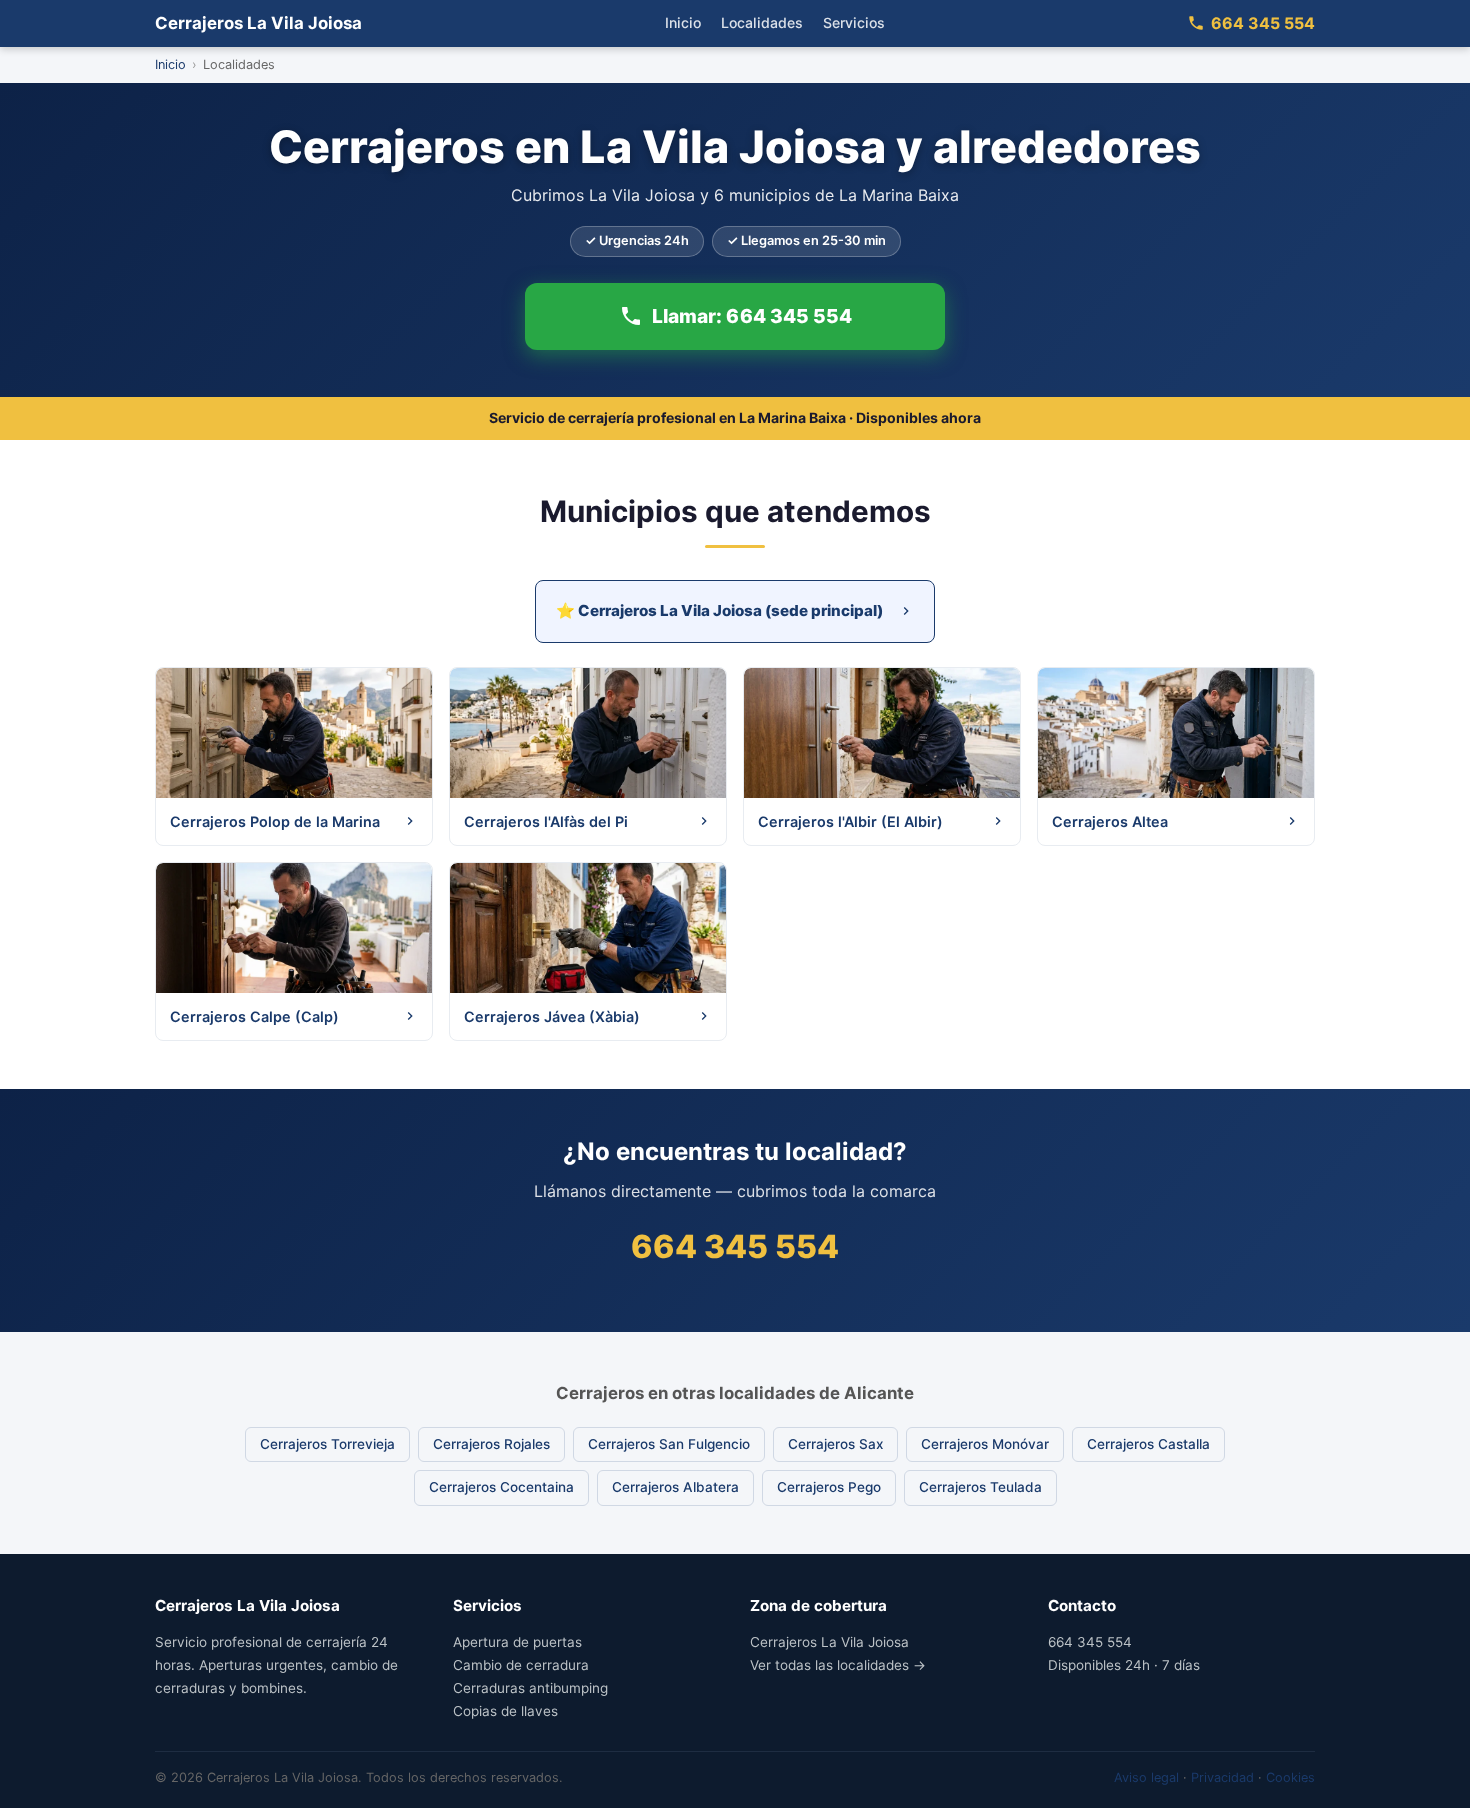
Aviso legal (1146, 1777)
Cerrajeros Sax (835, 1444)
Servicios (854, 22)
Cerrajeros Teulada (980, 1487)
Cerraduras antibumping (530, 1688)
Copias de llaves (505, 1711)
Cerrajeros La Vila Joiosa (258, 23)
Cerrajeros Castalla (1148, 1444)
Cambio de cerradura (521, 1665)
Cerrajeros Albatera (675, 1487)
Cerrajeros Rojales (491, 1444)
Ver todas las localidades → (838, 1665)
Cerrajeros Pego (829, 1487)
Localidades (762, 22)
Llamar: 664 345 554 (752, 315)
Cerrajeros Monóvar (985, 1444)
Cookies (1290, 1777)
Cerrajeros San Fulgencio (669, 1444)
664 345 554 (1263, 23)
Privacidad (1222, 1777)
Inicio (683, 22)
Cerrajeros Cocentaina (501, 1487)
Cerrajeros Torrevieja (327, 1444)
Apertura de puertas (517, 1642)
